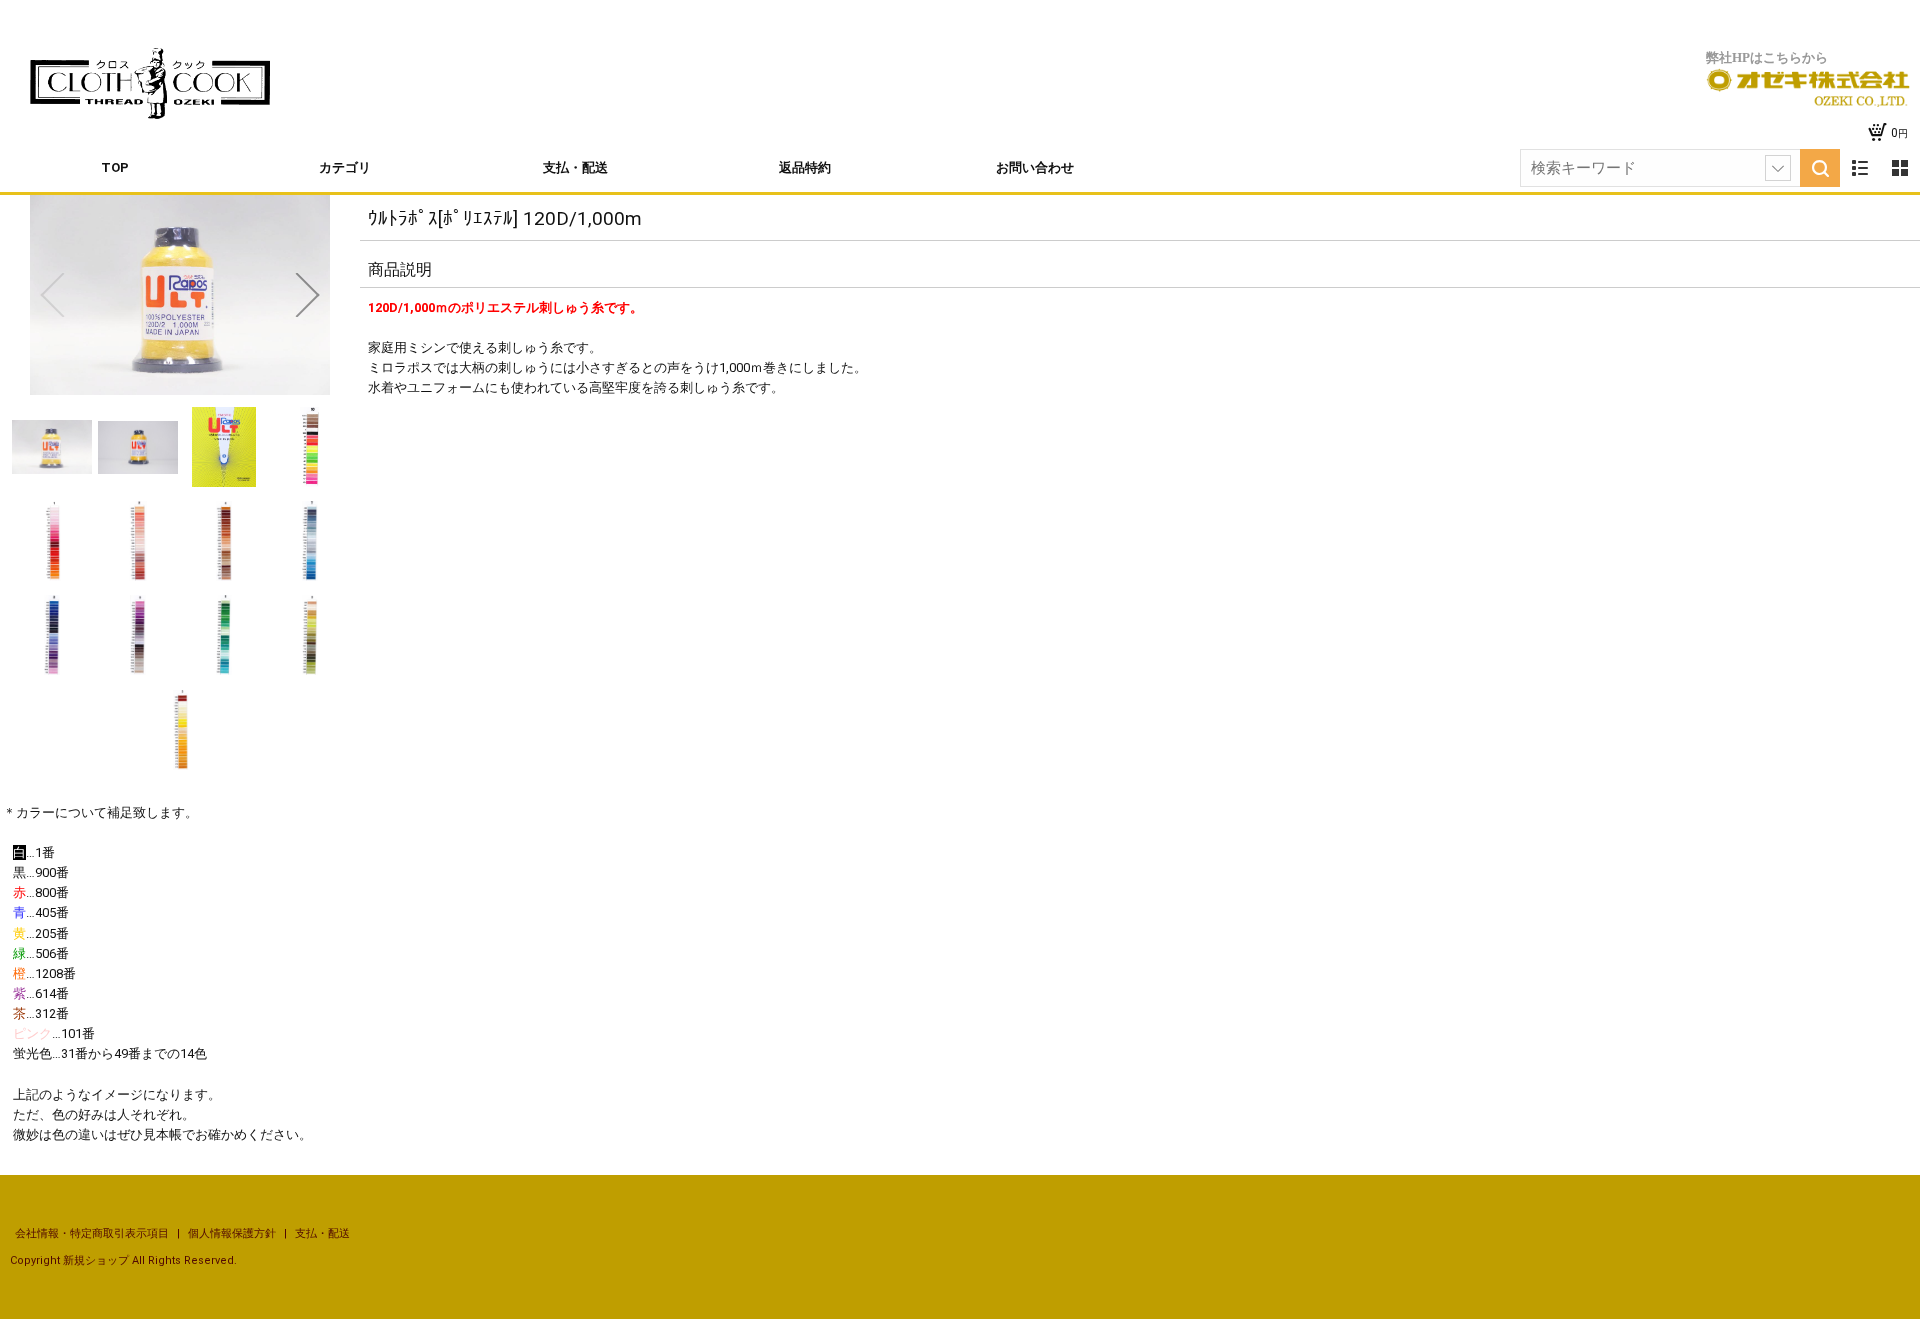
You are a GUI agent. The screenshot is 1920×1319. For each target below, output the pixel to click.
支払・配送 (575, 167)
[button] (52, 295)
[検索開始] (1820, 168)
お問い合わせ (1035, 167)
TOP (115, 167)
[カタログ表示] (1900, 168)
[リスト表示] (1860, 168)
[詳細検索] (1778, 168)
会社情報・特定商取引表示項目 (93, 1233)
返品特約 (805, 167)
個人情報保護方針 (233, 1233)
